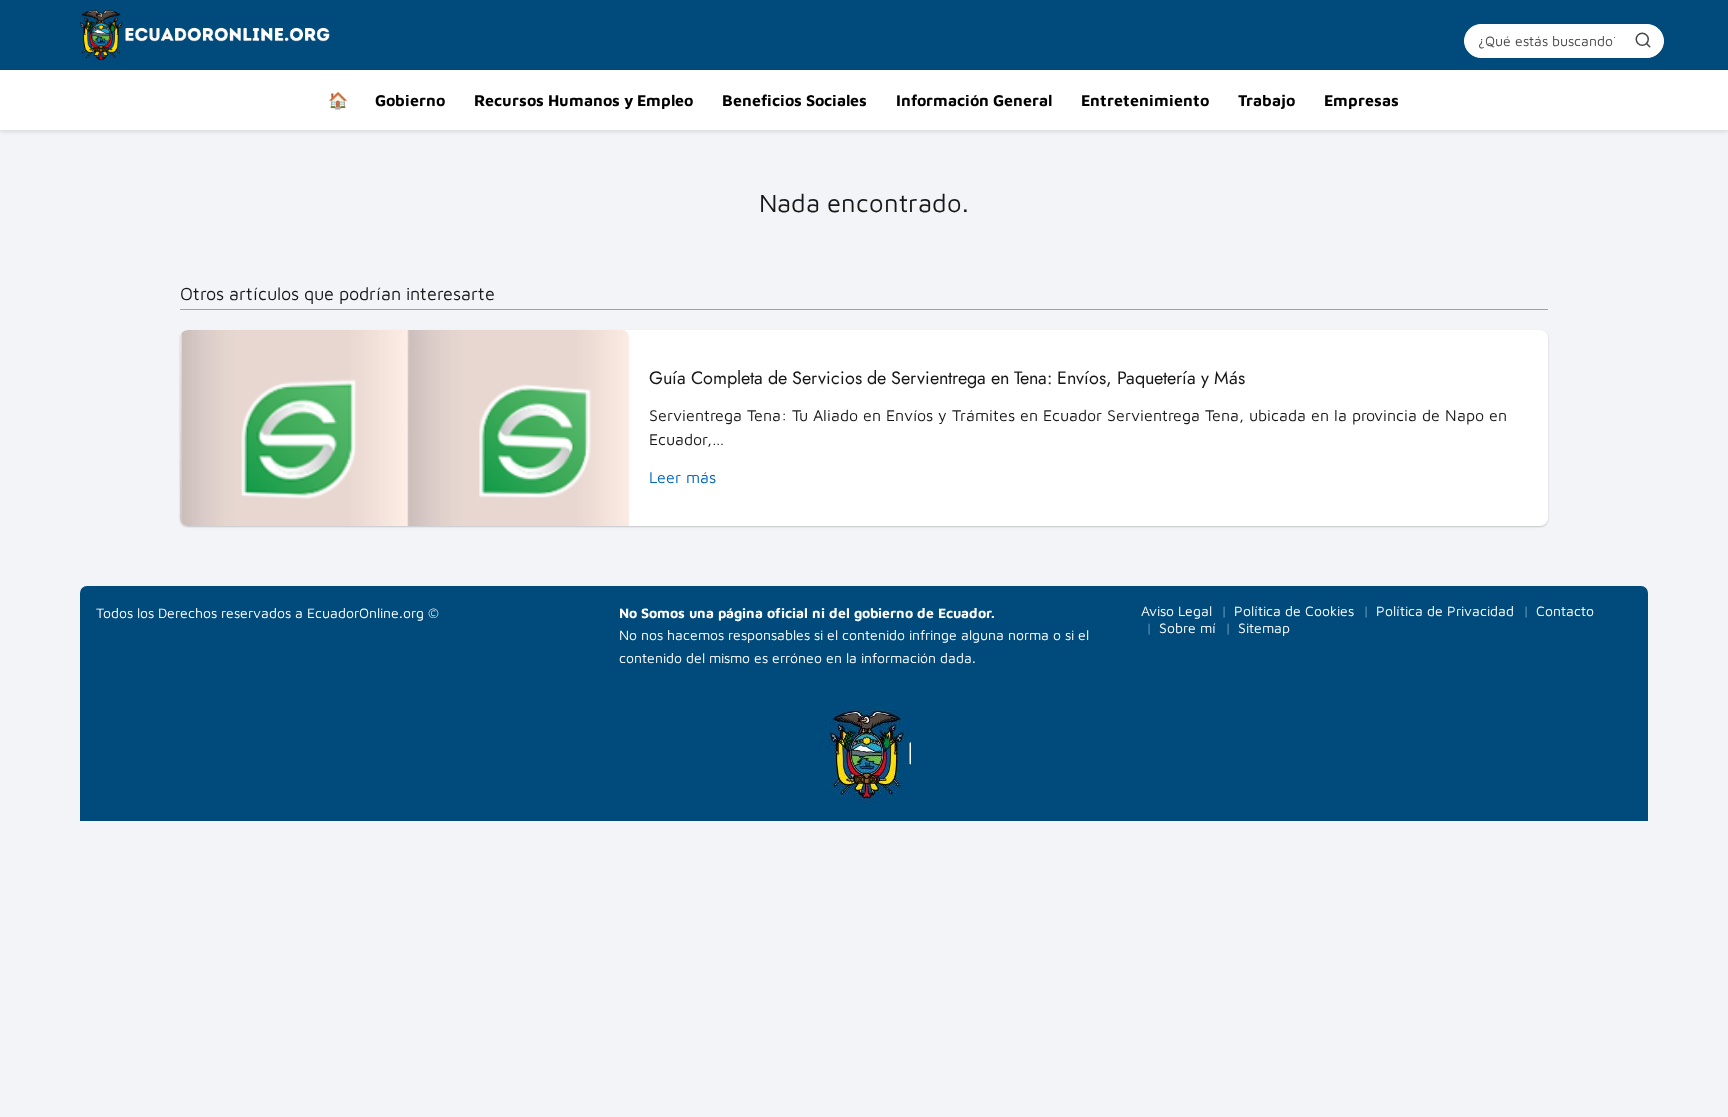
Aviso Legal (1176, 610)
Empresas (1361, 100)
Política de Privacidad (1445, 610)
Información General (974, 100)
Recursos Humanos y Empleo (583, 100)
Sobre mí (1187, 627)
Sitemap (1264, 627)
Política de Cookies (1294, 610)
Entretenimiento (1145, 100)
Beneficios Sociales (794, 100)
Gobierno (410, 100)
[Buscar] (1643, 40)
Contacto (1565, 610)
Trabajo (1266, 100)
